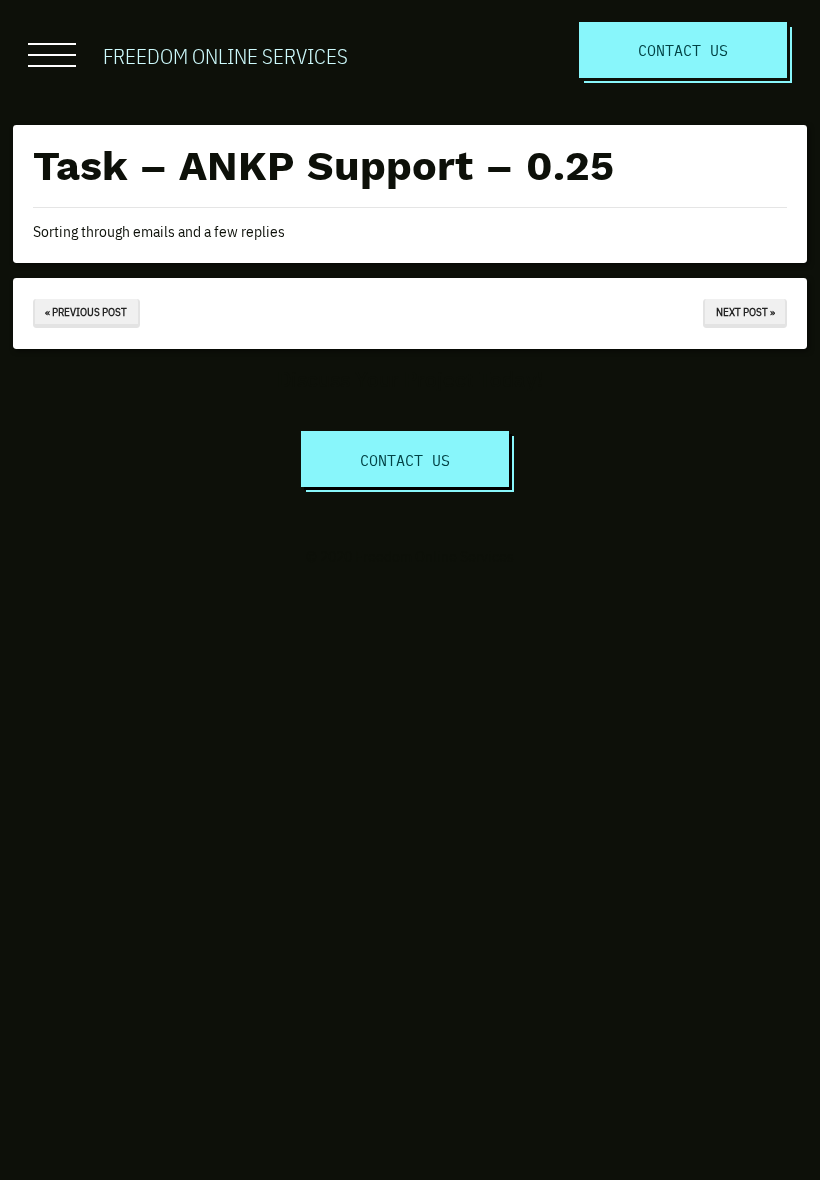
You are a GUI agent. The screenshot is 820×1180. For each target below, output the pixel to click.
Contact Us (683, 49)
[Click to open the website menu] (52, 55)
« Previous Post (86, 311)
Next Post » (745, 311)
